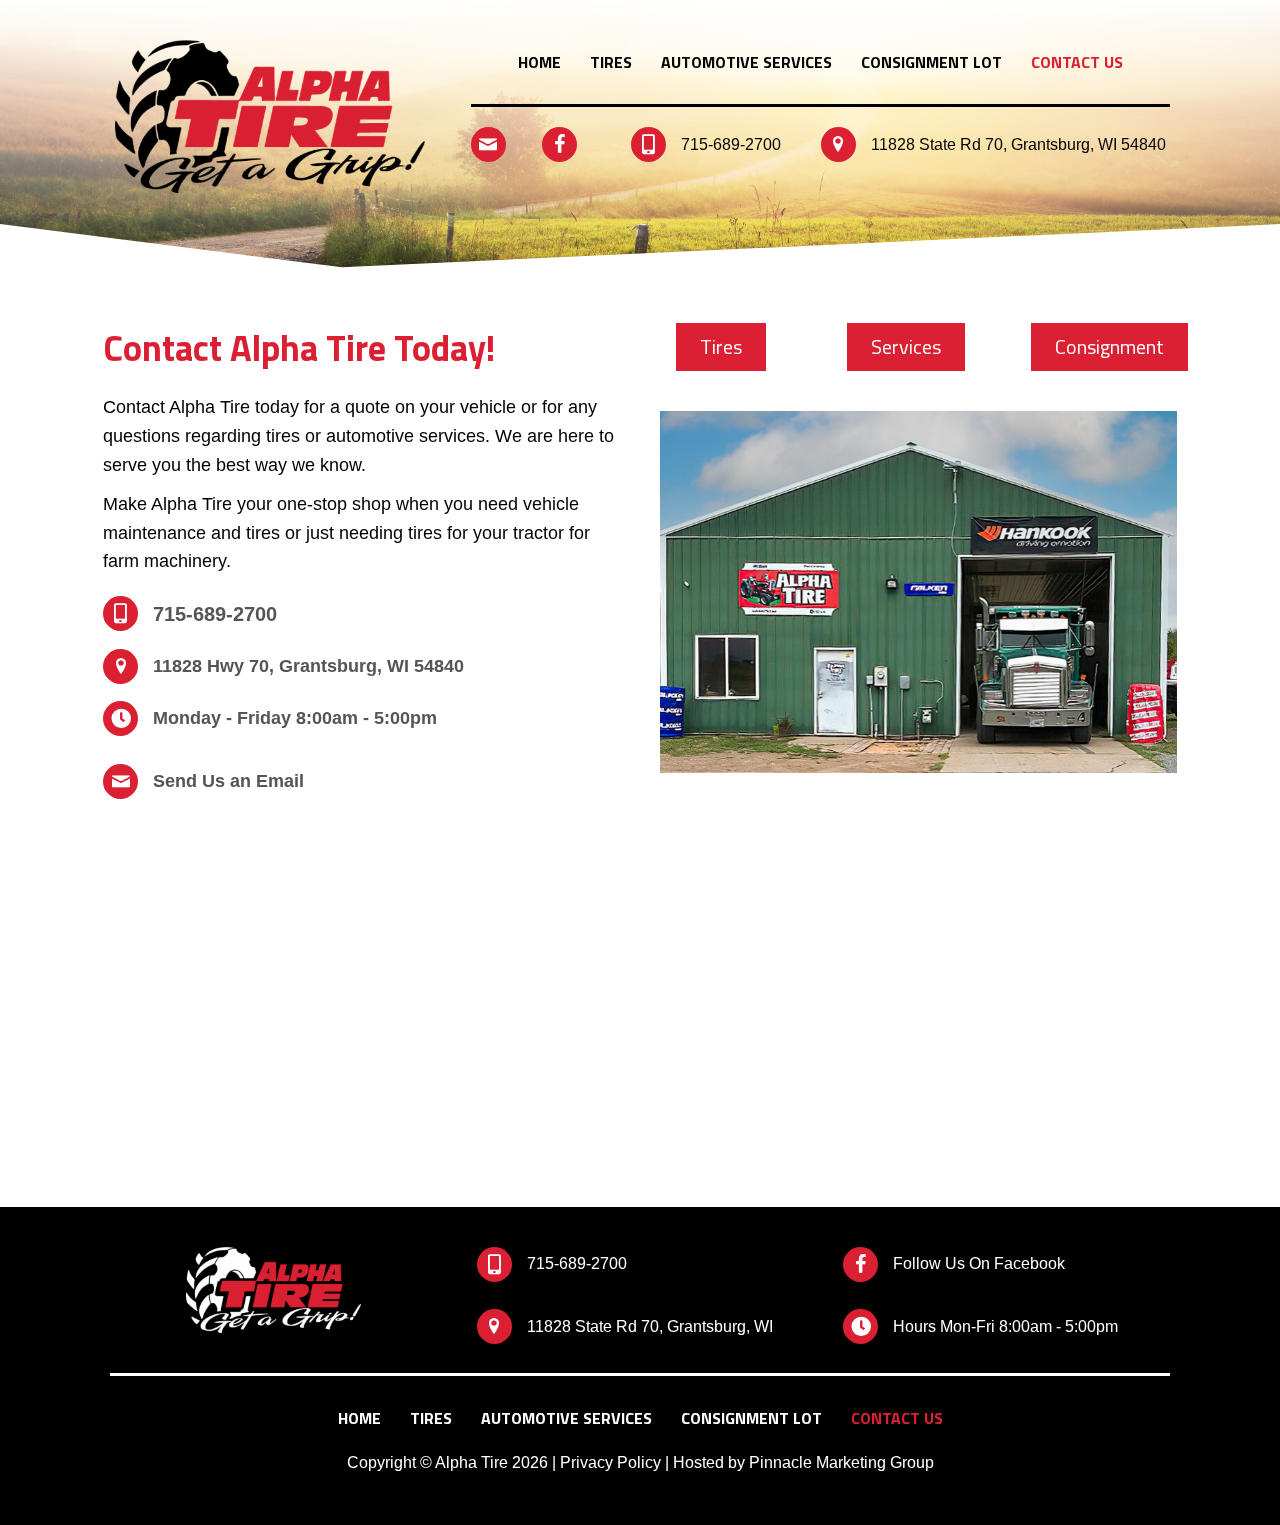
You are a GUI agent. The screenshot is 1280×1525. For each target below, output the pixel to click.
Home (539, 62)
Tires (611, 62)
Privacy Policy (610, 1462)
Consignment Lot (931, 62)
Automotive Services (746, 62)
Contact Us (1077, 62)
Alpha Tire (471, 1462)
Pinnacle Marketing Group (841, 1462)
